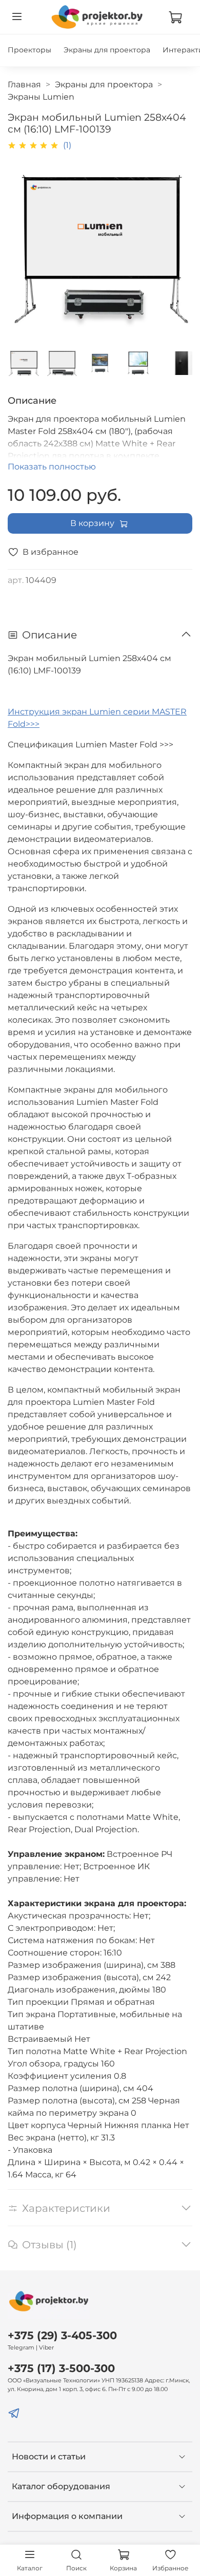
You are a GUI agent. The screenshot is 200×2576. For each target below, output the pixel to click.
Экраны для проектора (107, 50)
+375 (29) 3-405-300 (62, 2335)
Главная (24, 84)
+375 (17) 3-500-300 (61, 2368)
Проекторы (29, 50)
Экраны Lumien (41, 97)
